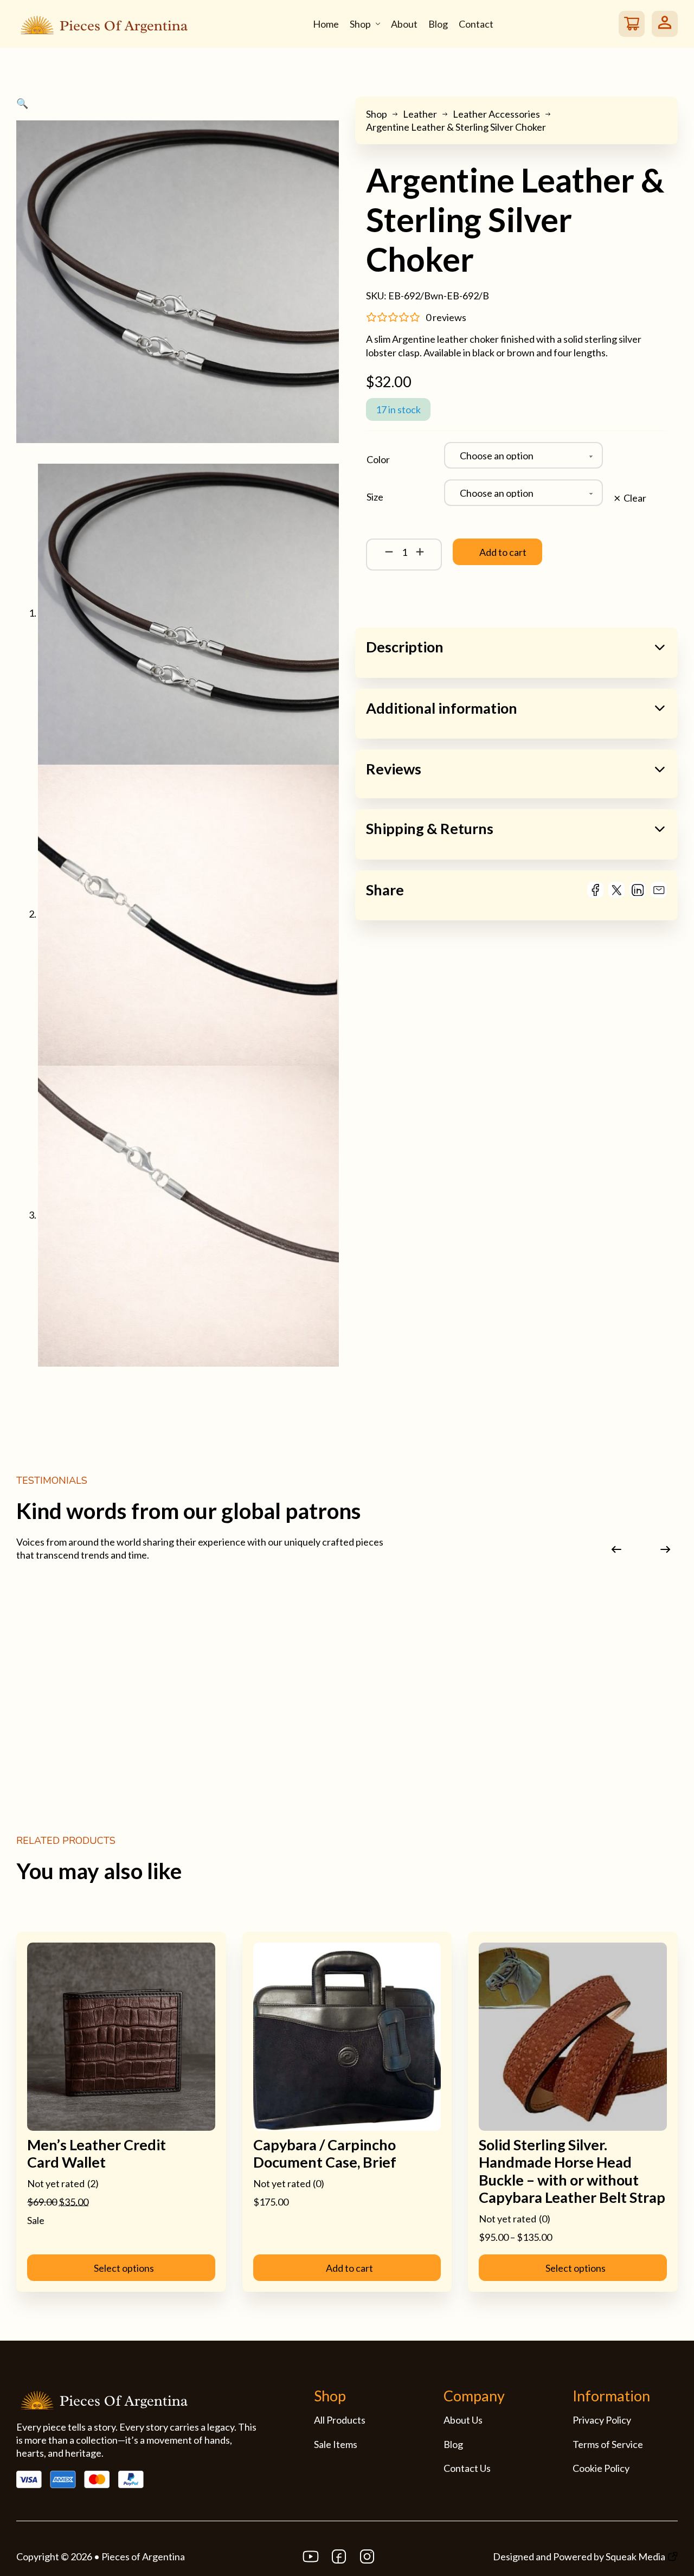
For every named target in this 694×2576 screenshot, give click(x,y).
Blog (438, 24)
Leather (420, 114)
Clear (635, 498)
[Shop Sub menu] (378, 24)
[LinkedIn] (638, 890)
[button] (178, 103)
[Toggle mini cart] (631, 24)
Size (375, 497)
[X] (616, 890)
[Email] (659, 890)
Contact (476, 24)
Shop (360, 24)
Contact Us (467, 2468)
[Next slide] (666, 1550)
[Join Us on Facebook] (339, 2556)
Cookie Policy (601, 2468)
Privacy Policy (602, 2420)
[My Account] (665, 24)
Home (326, 24)
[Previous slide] (617, 1550)
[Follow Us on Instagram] (367, 2556)
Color (378, 459)
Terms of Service (608, 2444)
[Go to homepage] (102, 23)
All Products (340, 2420)
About (404, 24)
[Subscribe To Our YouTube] (311, 2556)
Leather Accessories (496, 114)
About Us (463, 2420)
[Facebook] (595, 890)
